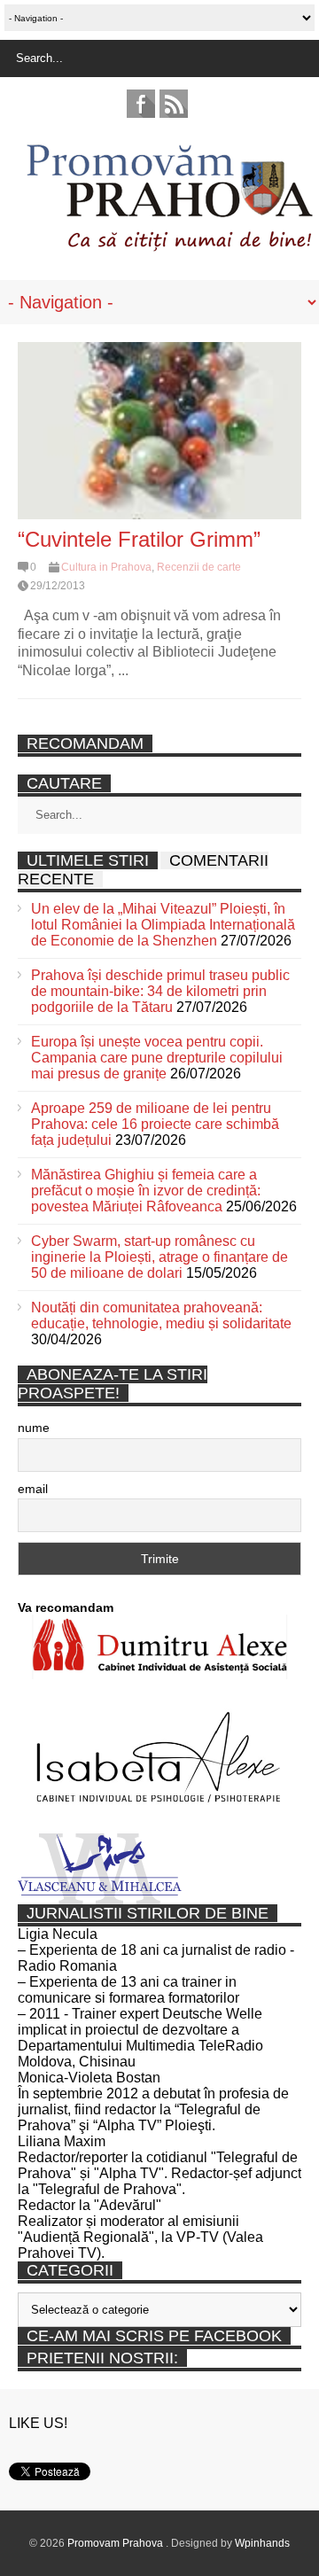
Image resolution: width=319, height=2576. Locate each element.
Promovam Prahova (117, 2543)
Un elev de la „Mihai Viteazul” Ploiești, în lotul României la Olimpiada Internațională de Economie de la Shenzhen (163, 925)
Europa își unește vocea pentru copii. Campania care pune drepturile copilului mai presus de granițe (157, 1058)
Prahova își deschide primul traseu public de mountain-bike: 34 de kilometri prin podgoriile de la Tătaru (160, 991)
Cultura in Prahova (106, 567)
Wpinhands (262, 2543)
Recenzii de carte (199, 567)
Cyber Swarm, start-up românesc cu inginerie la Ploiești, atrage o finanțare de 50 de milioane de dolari (159, 1257)
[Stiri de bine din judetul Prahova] (169, 246)
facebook (141, 104)
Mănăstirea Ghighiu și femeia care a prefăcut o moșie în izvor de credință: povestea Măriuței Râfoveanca (146, 1191)
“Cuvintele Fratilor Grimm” (139, 539)
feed (174, 104)
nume (34, 1428)
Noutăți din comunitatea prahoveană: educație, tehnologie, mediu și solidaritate (161, 1315)
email (33, 1489)
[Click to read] (159, 431)
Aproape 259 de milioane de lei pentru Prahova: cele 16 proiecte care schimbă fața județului (155, 1124)
